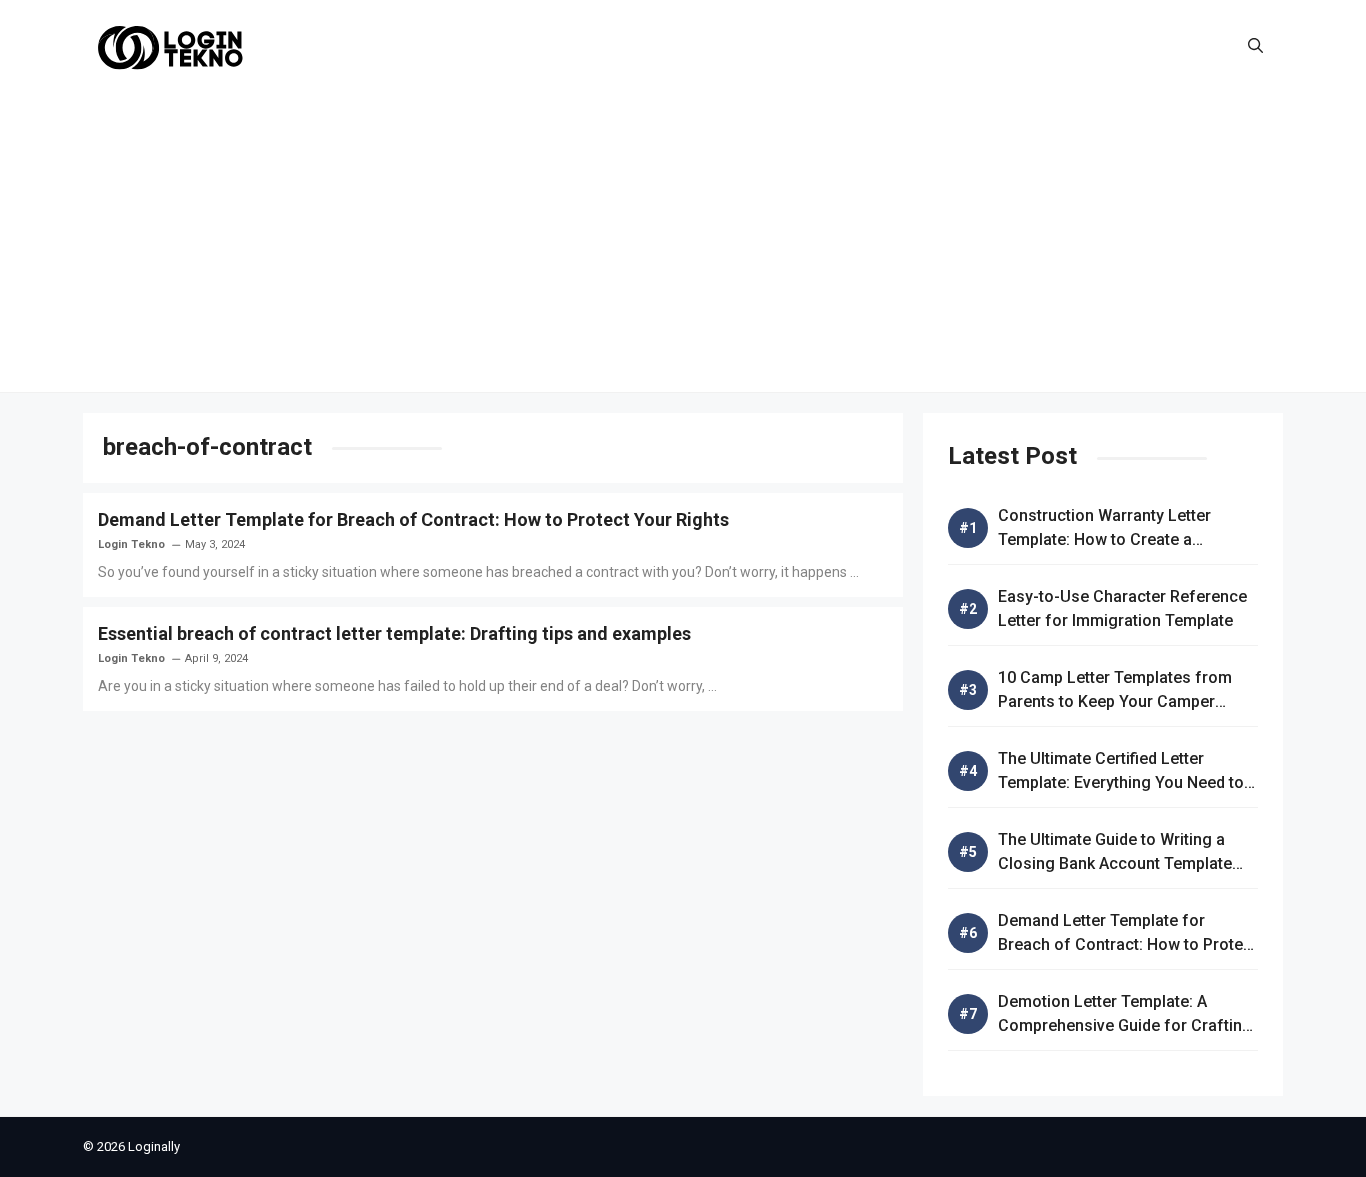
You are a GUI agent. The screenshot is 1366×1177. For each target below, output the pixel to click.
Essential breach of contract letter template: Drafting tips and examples (394, 633)
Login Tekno (131, 544)
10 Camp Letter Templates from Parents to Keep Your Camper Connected (1115, 701)
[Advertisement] (683, 242)
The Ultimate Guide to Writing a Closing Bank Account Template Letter (1115, 863)
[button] (1255, 46)
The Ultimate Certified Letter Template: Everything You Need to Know (1121, 782)
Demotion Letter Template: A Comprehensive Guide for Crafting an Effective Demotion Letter (1125, 1025)
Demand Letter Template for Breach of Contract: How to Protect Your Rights (413, 519)
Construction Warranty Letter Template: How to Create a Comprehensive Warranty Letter (1114, 539)
